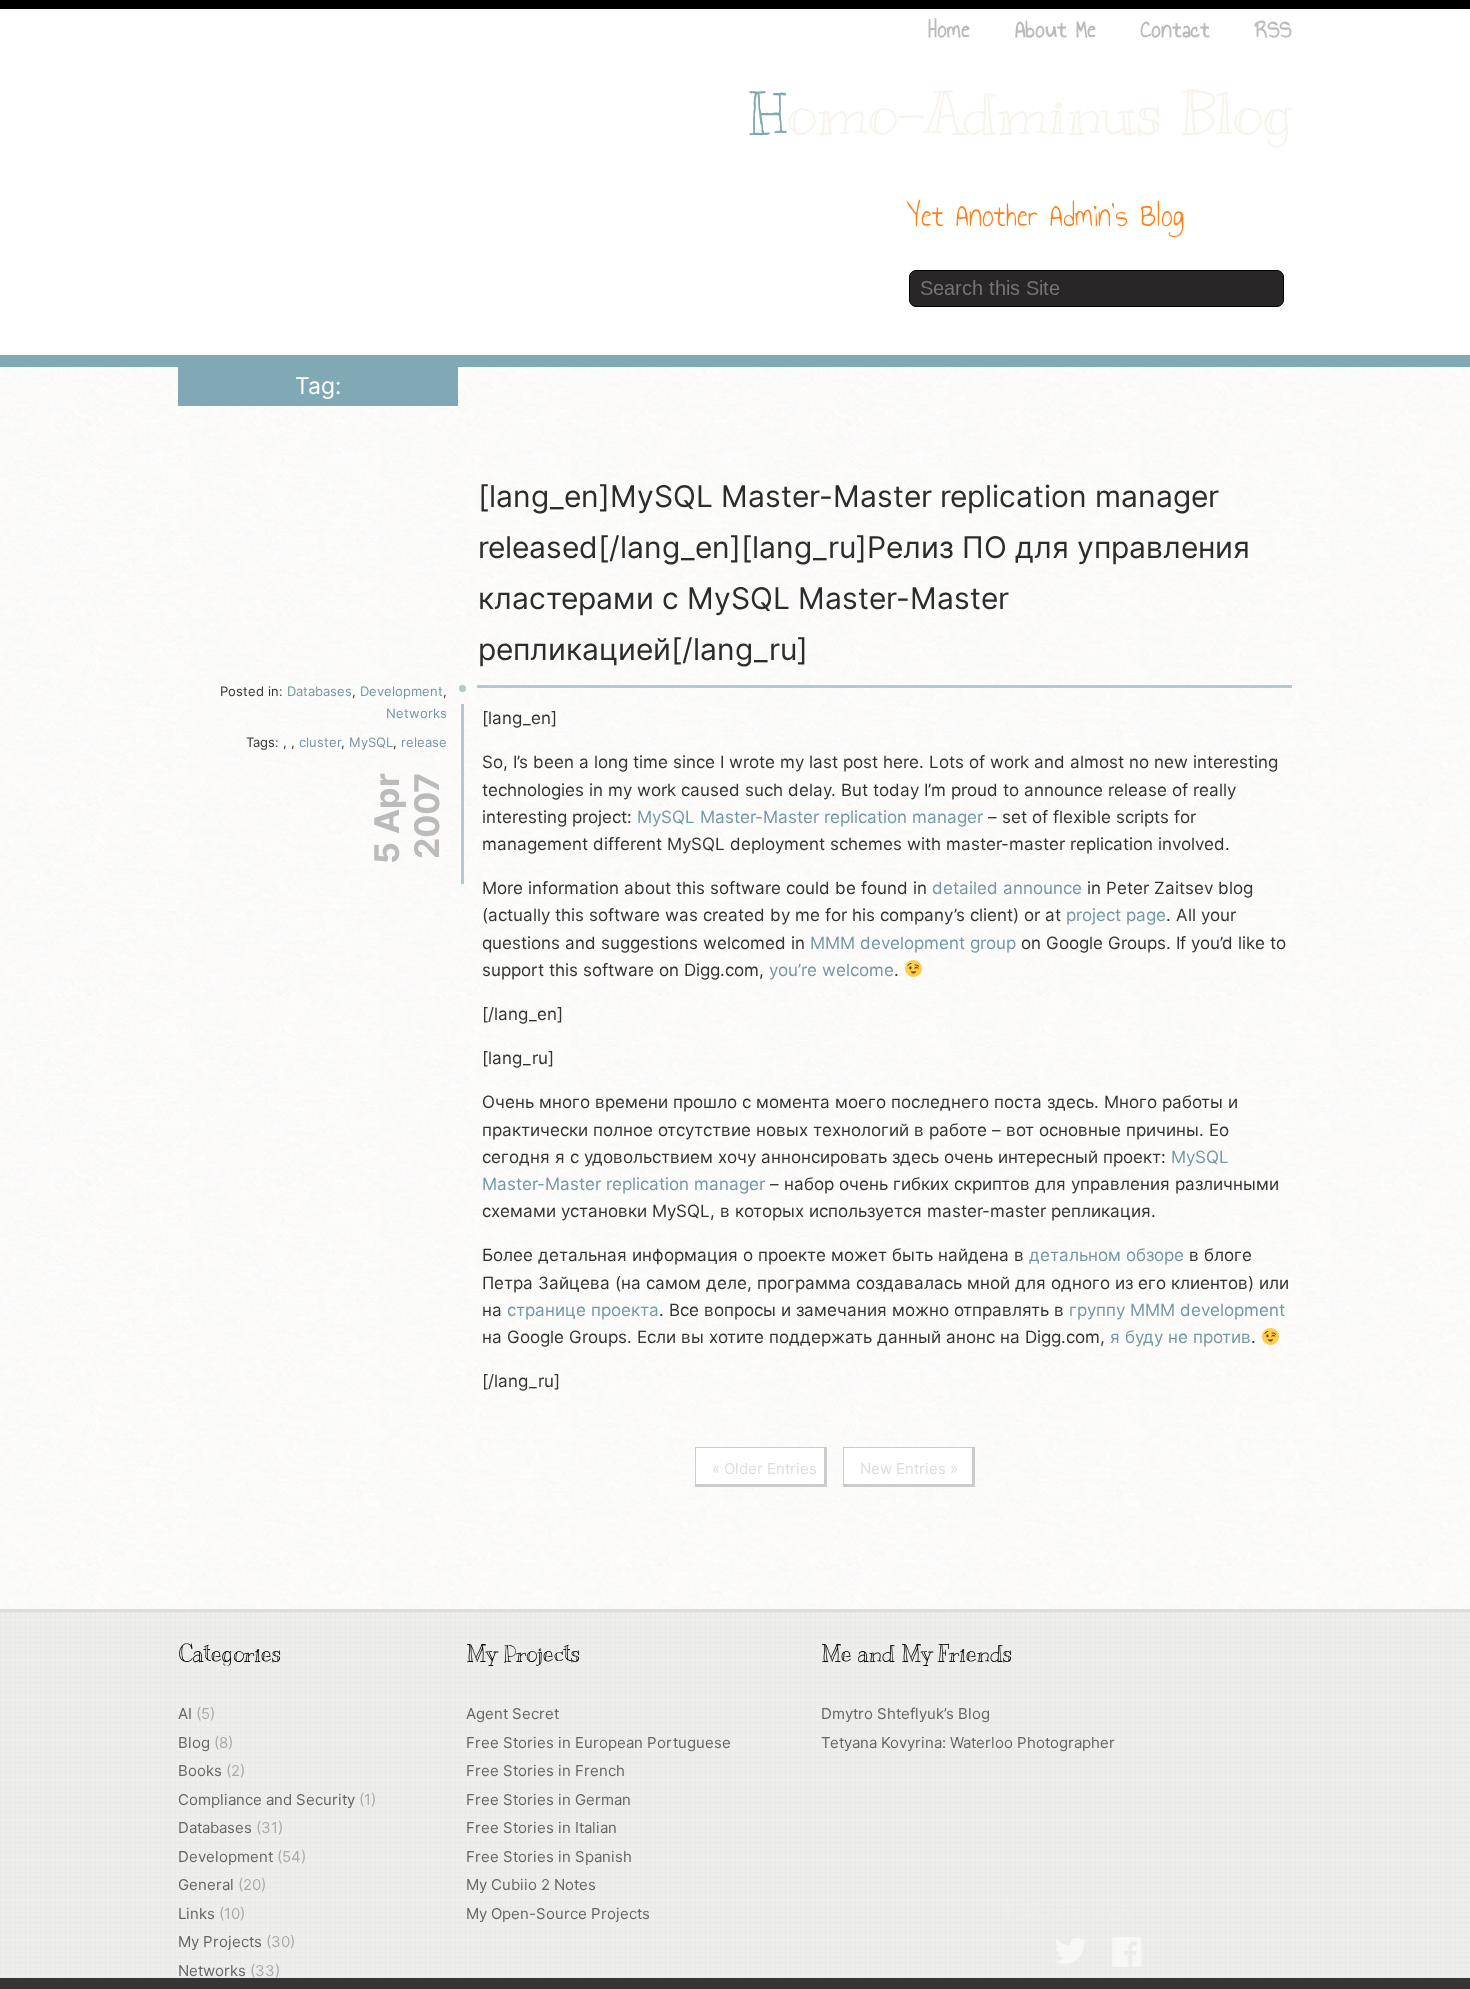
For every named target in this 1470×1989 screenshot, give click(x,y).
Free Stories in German (548, 1799)
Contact (1175, 29)
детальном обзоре (1106, 1255)
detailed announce (1007, 888)
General (206, 1884)
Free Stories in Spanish (549, 1856)
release (424, 742)
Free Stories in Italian (541, 1827)
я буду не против (1180, 1337)
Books (200, 1770)
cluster (320, 742)
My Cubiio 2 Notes (531, 1884)
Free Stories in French (545, 1770)
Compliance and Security (266, 1799)
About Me (1055, 29)
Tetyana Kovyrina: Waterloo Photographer (968, 1742)
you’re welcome (831, 970)
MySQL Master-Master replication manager (810, 817)
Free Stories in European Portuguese (598, 1742)
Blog (194, 1742)
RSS (1273, 29)
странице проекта (583, 1310)
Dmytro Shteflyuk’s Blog (905, 1713)
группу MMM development (1177, 1310)
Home (949, 29)
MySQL (371, 742)
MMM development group (913, 943)
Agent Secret (512, 1713)
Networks (416, 713)
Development (401, 691)
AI (185, 1713)
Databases (319, 691)
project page (1116, 915)
